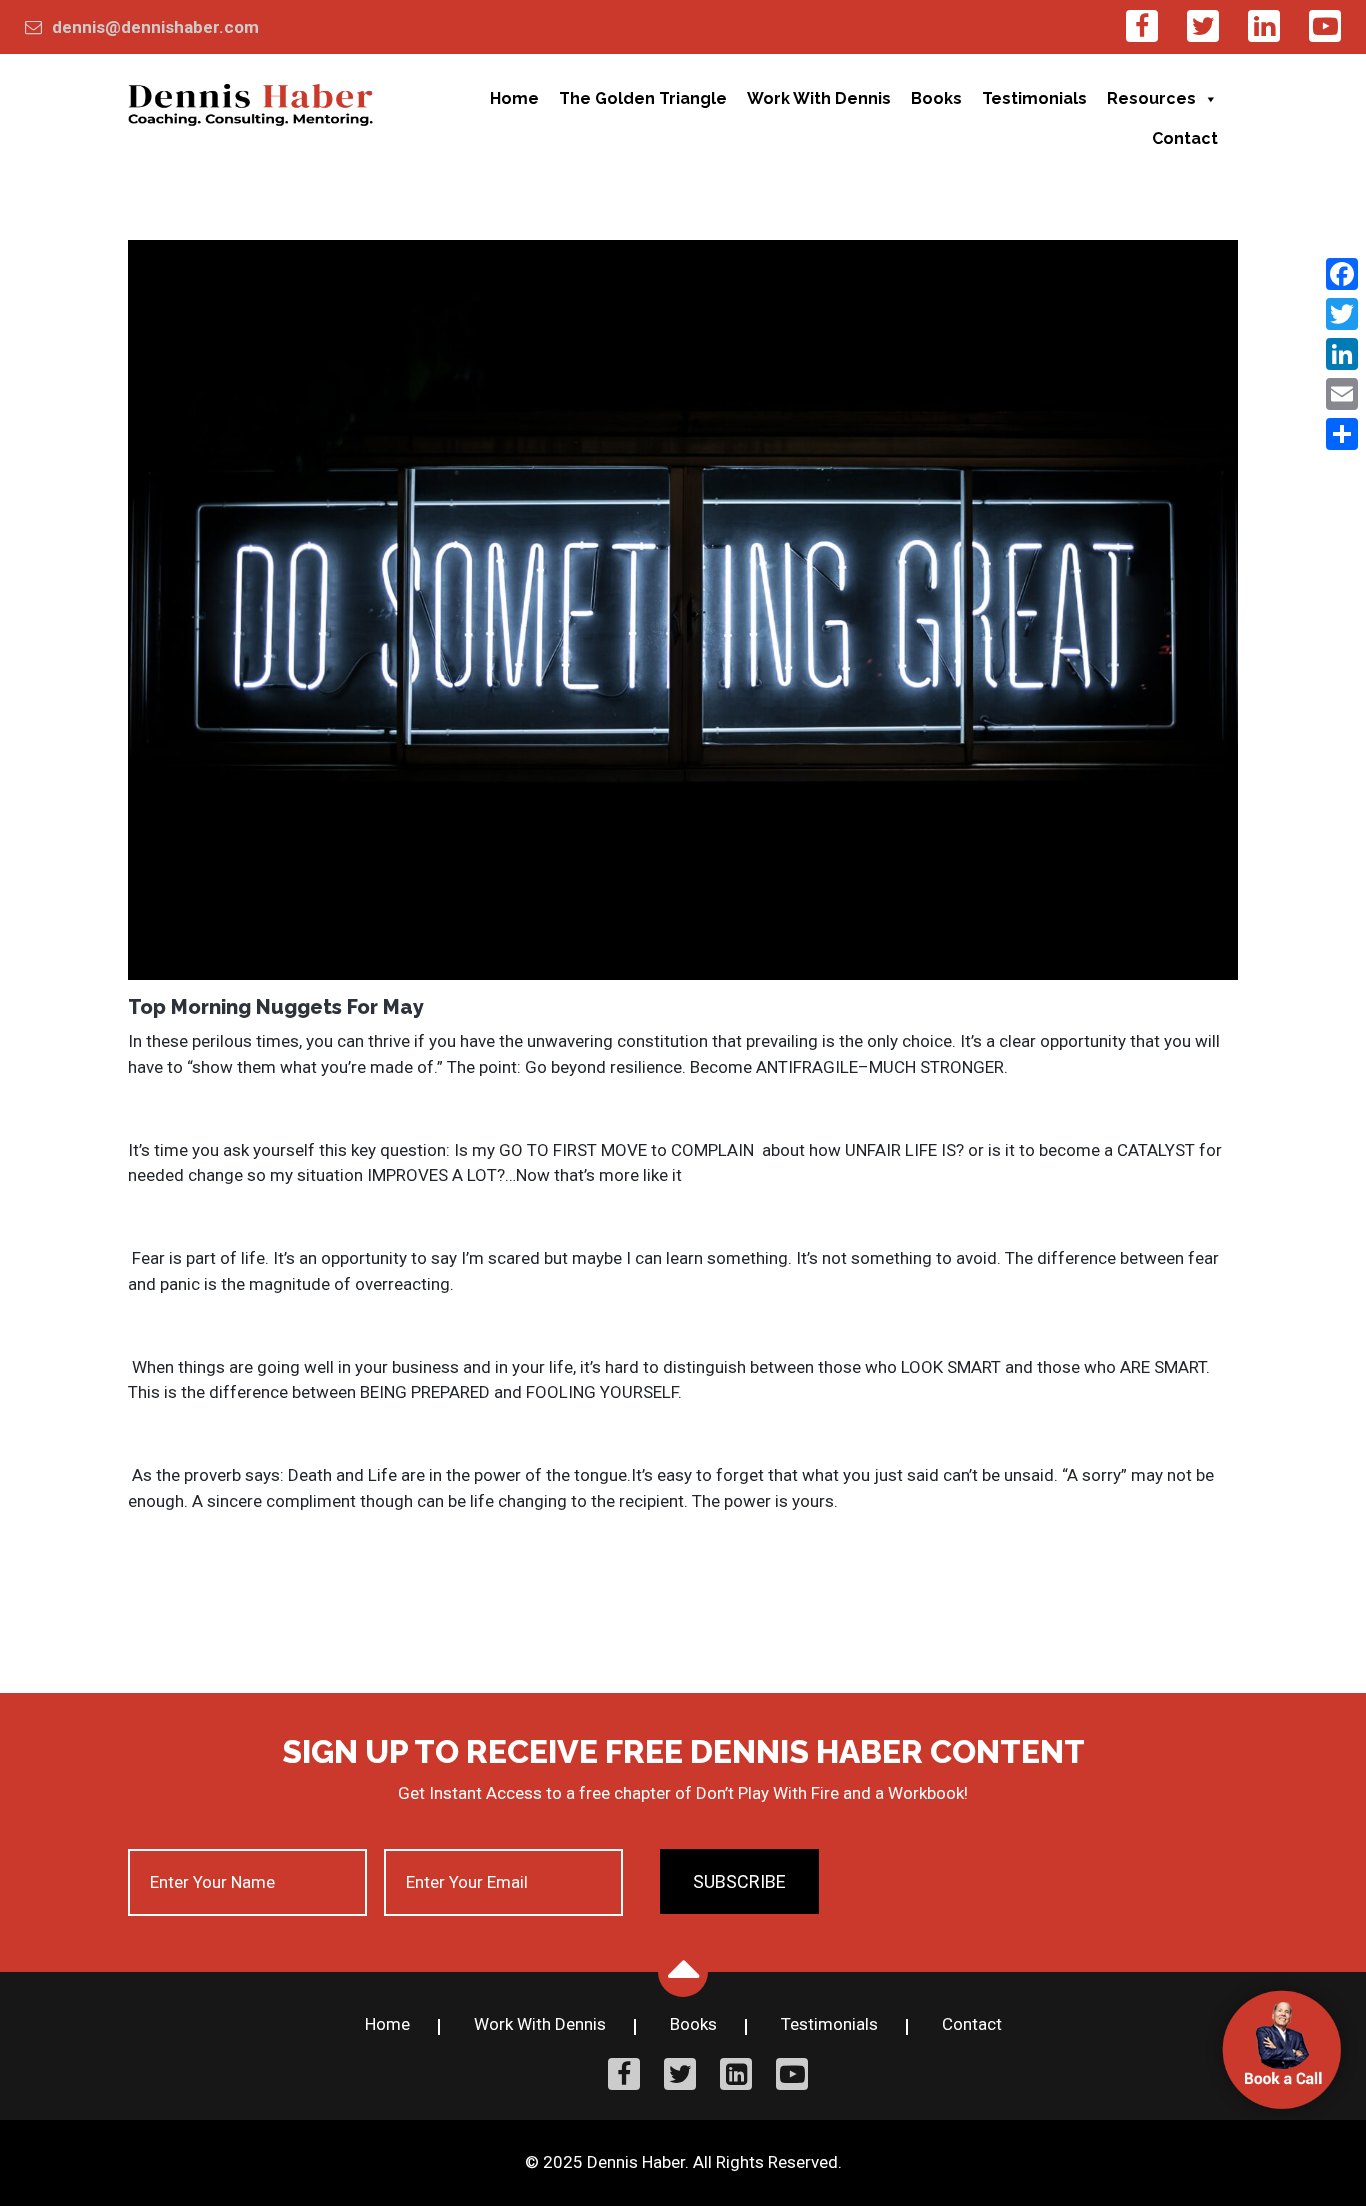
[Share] (1342, 434)
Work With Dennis (819, 98)
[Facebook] (1342, 274)
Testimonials (1034, 98)
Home (514, 98)
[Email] (1342, 394)
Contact (1185, 138)
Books (936, 98)
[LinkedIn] (1342, 354)
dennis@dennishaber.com (155, 27)
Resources (1151, 98)
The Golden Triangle (643, 98)
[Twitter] (1342, 314)
